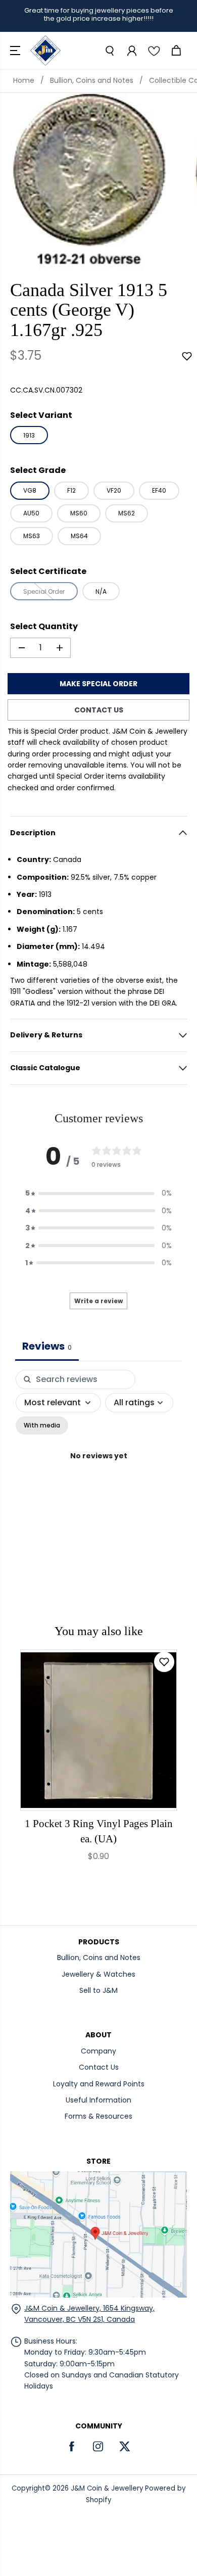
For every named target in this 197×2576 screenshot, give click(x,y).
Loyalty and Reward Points (99, 2084)
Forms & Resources (98, 2116)
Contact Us (99, 2067)
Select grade (38, 470)
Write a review (98, 1301)
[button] (16, 51)
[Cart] (176, 51)
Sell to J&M (98, 1990)
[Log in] (131, 51)
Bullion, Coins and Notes (92, 80)
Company (98, 2051)
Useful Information (98, 2100)
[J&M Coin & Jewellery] (45, 51)
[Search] (109, 51)
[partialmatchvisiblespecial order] (89, 182)
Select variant (41, 415)
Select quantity (44, 626)
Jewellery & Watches (98, 1974)
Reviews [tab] (47, 1346)
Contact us (99, 710)
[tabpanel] (98, 1467)
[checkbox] (42, 1425)
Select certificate (48, 571)
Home (24, 80)
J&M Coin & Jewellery (107, 2488)
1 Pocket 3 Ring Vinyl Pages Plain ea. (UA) (99, 1831)
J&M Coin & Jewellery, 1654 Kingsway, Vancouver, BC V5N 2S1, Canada (89, 2314)
